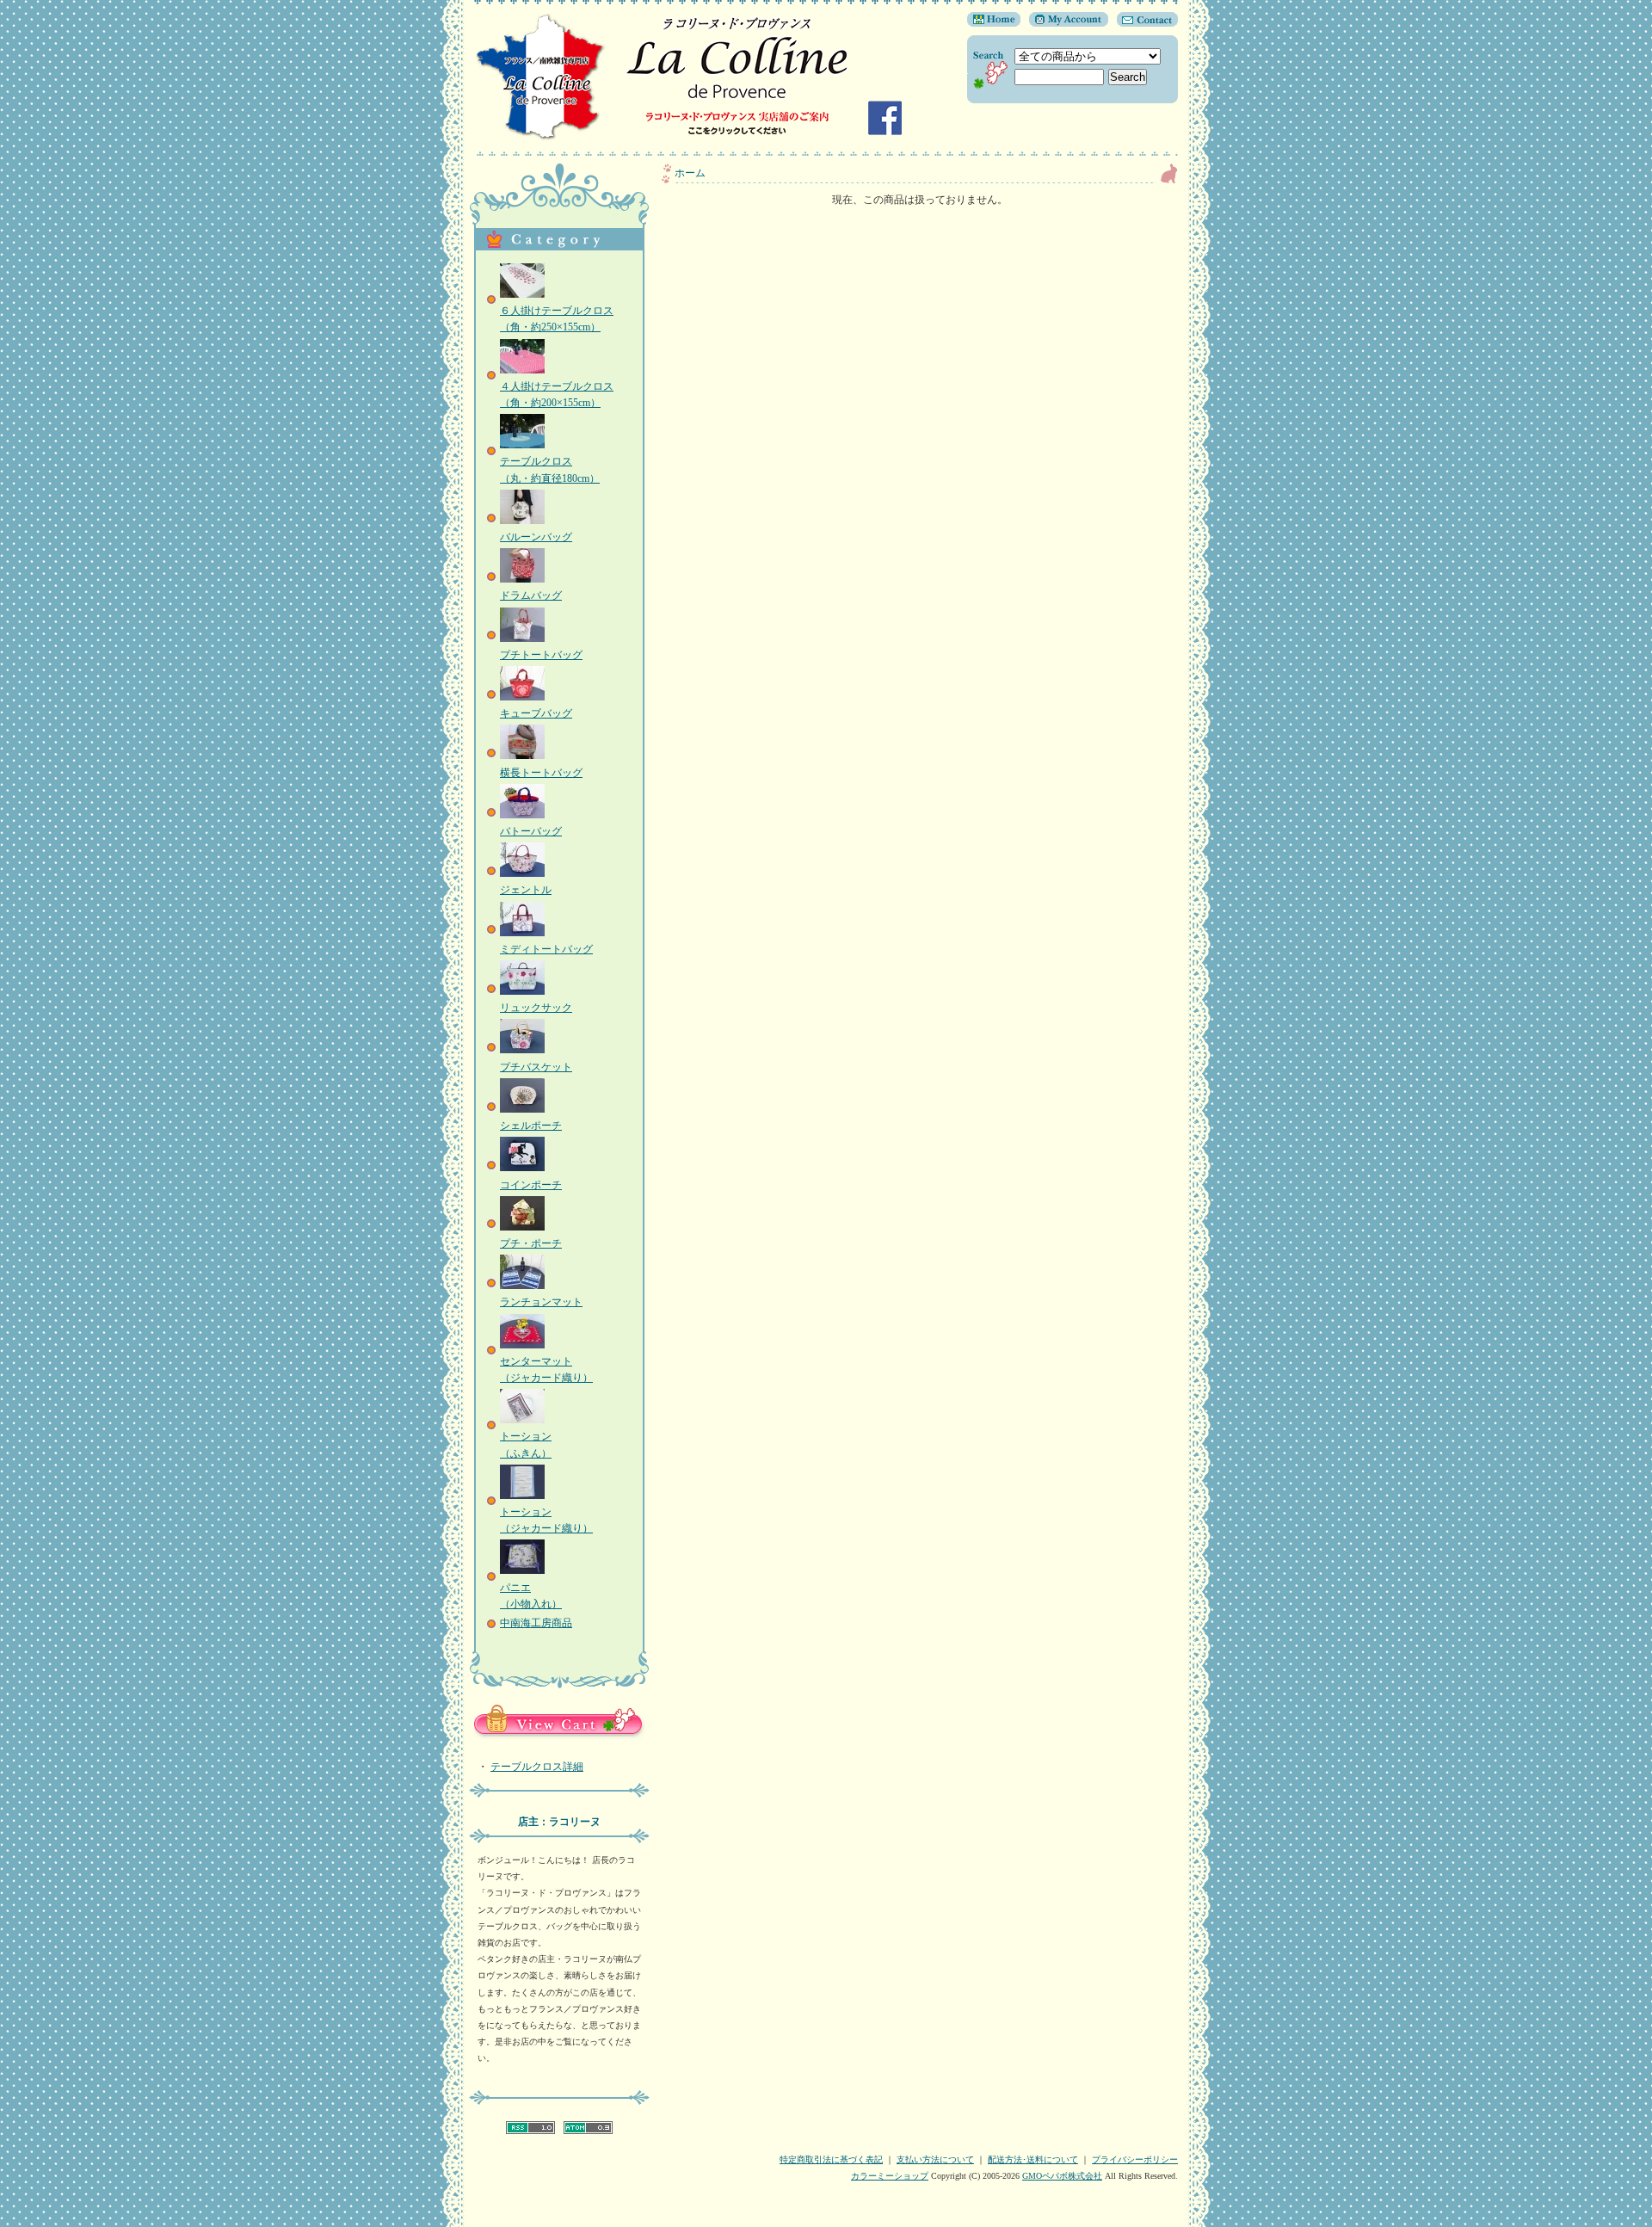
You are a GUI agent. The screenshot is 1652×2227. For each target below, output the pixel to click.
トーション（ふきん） (526, 1444)
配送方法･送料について (1033, 2159)
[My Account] (1064, 23)
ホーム (690, 173)
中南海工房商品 (536, 1623)
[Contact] (1143, 23)
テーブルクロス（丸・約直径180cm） (550, 469)
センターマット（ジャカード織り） (546, 1370)
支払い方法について (935, 2159)
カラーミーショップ (890, 2176)
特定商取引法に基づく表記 (831, 2159)
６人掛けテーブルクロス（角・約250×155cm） (557, 319)
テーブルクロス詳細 (537, 1767)
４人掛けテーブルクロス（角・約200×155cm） (557, 395)
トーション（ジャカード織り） (546, 1520)
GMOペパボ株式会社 (1062, 2176)
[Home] (994, 23)
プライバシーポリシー (1135, 2159)
